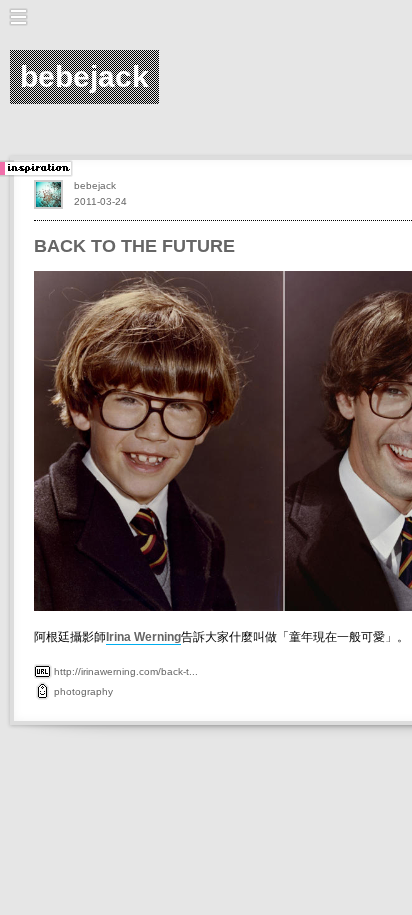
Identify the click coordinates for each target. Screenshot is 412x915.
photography (83, 691)
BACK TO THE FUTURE (134, 246)
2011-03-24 (100, 201)
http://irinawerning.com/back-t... (126, 671)
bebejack (95, 185)
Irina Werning (143, 637)
